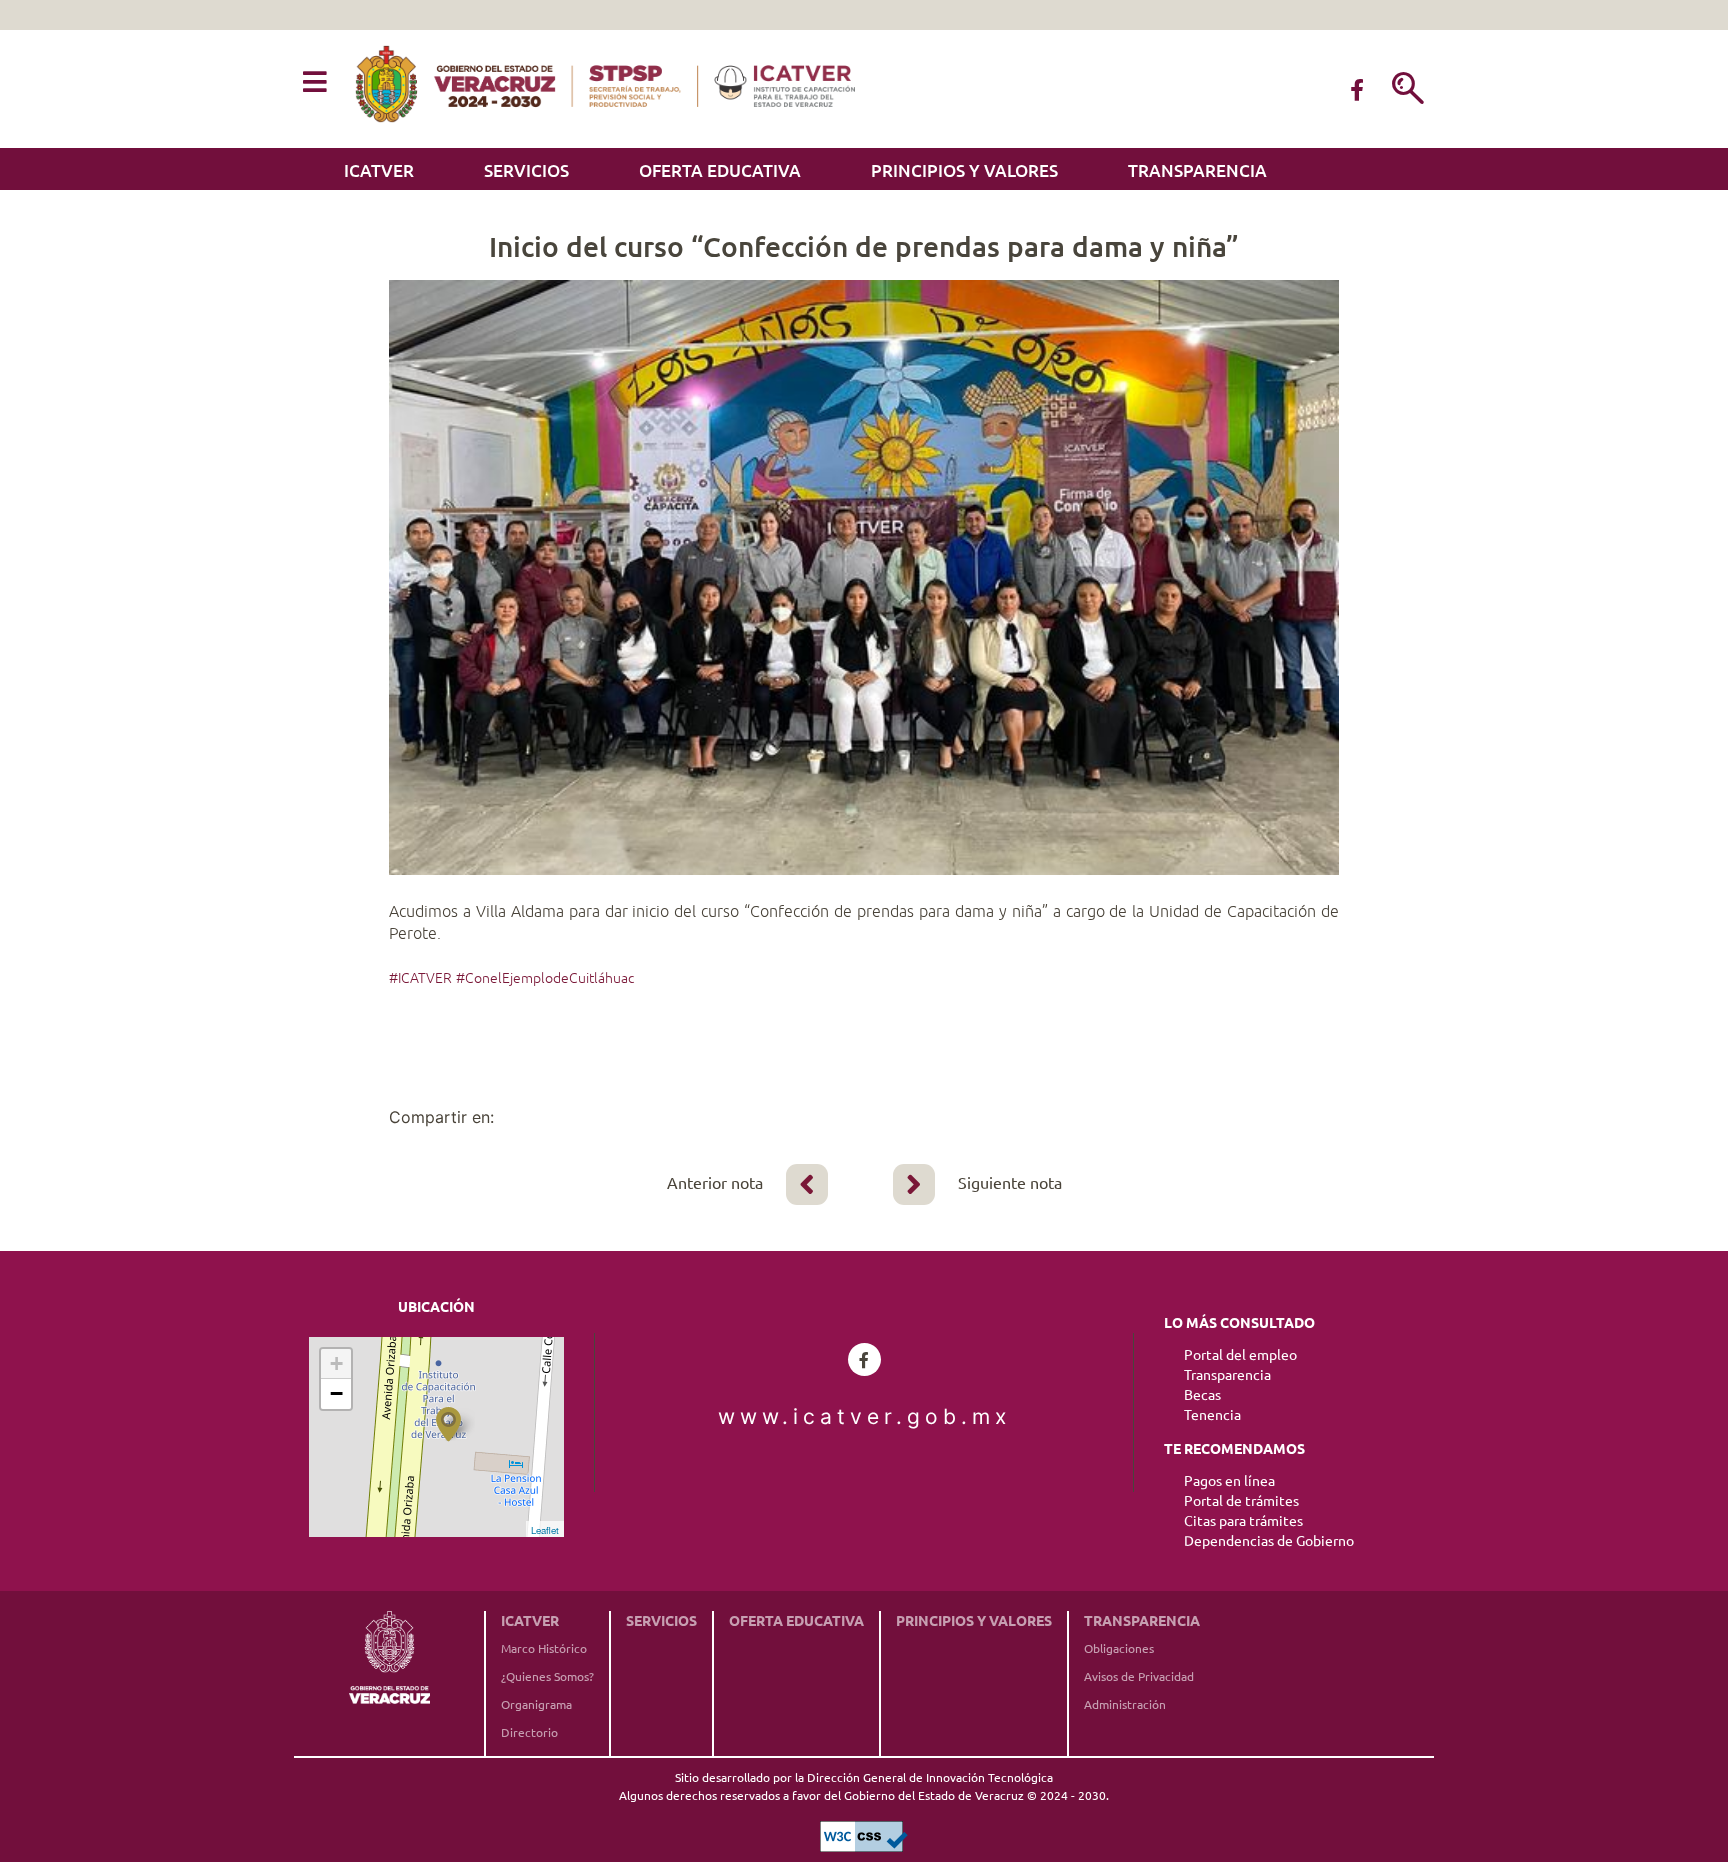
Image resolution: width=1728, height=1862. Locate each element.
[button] (315, 83)
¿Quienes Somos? (547, 1676)
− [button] (336, 1393)
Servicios (526, 170)
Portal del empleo (1240, 1355)
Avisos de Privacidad (1139, 1676)
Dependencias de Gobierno (1269, 1541)
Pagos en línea (1229, 1481)
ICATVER (379, 170)
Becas (1202, 1395)
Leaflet (545, 1530)
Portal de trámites (1241, 1501)
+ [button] (336, 1363)
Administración (1125, 1704)
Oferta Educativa (720, 170)
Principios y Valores (964, 170)
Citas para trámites (1243, 1521)
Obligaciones (1119, 1648)
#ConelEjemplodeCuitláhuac (545, 978)
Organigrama (536, 1704)
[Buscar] (1408, 90)
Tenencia (1212, 1415)
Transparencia (1197, 170)
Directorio (529, 1732)
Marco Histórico (544, 1648)
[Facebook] (1357, 90)
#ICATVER (420, 978)
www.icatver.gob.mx (864, 1416)
